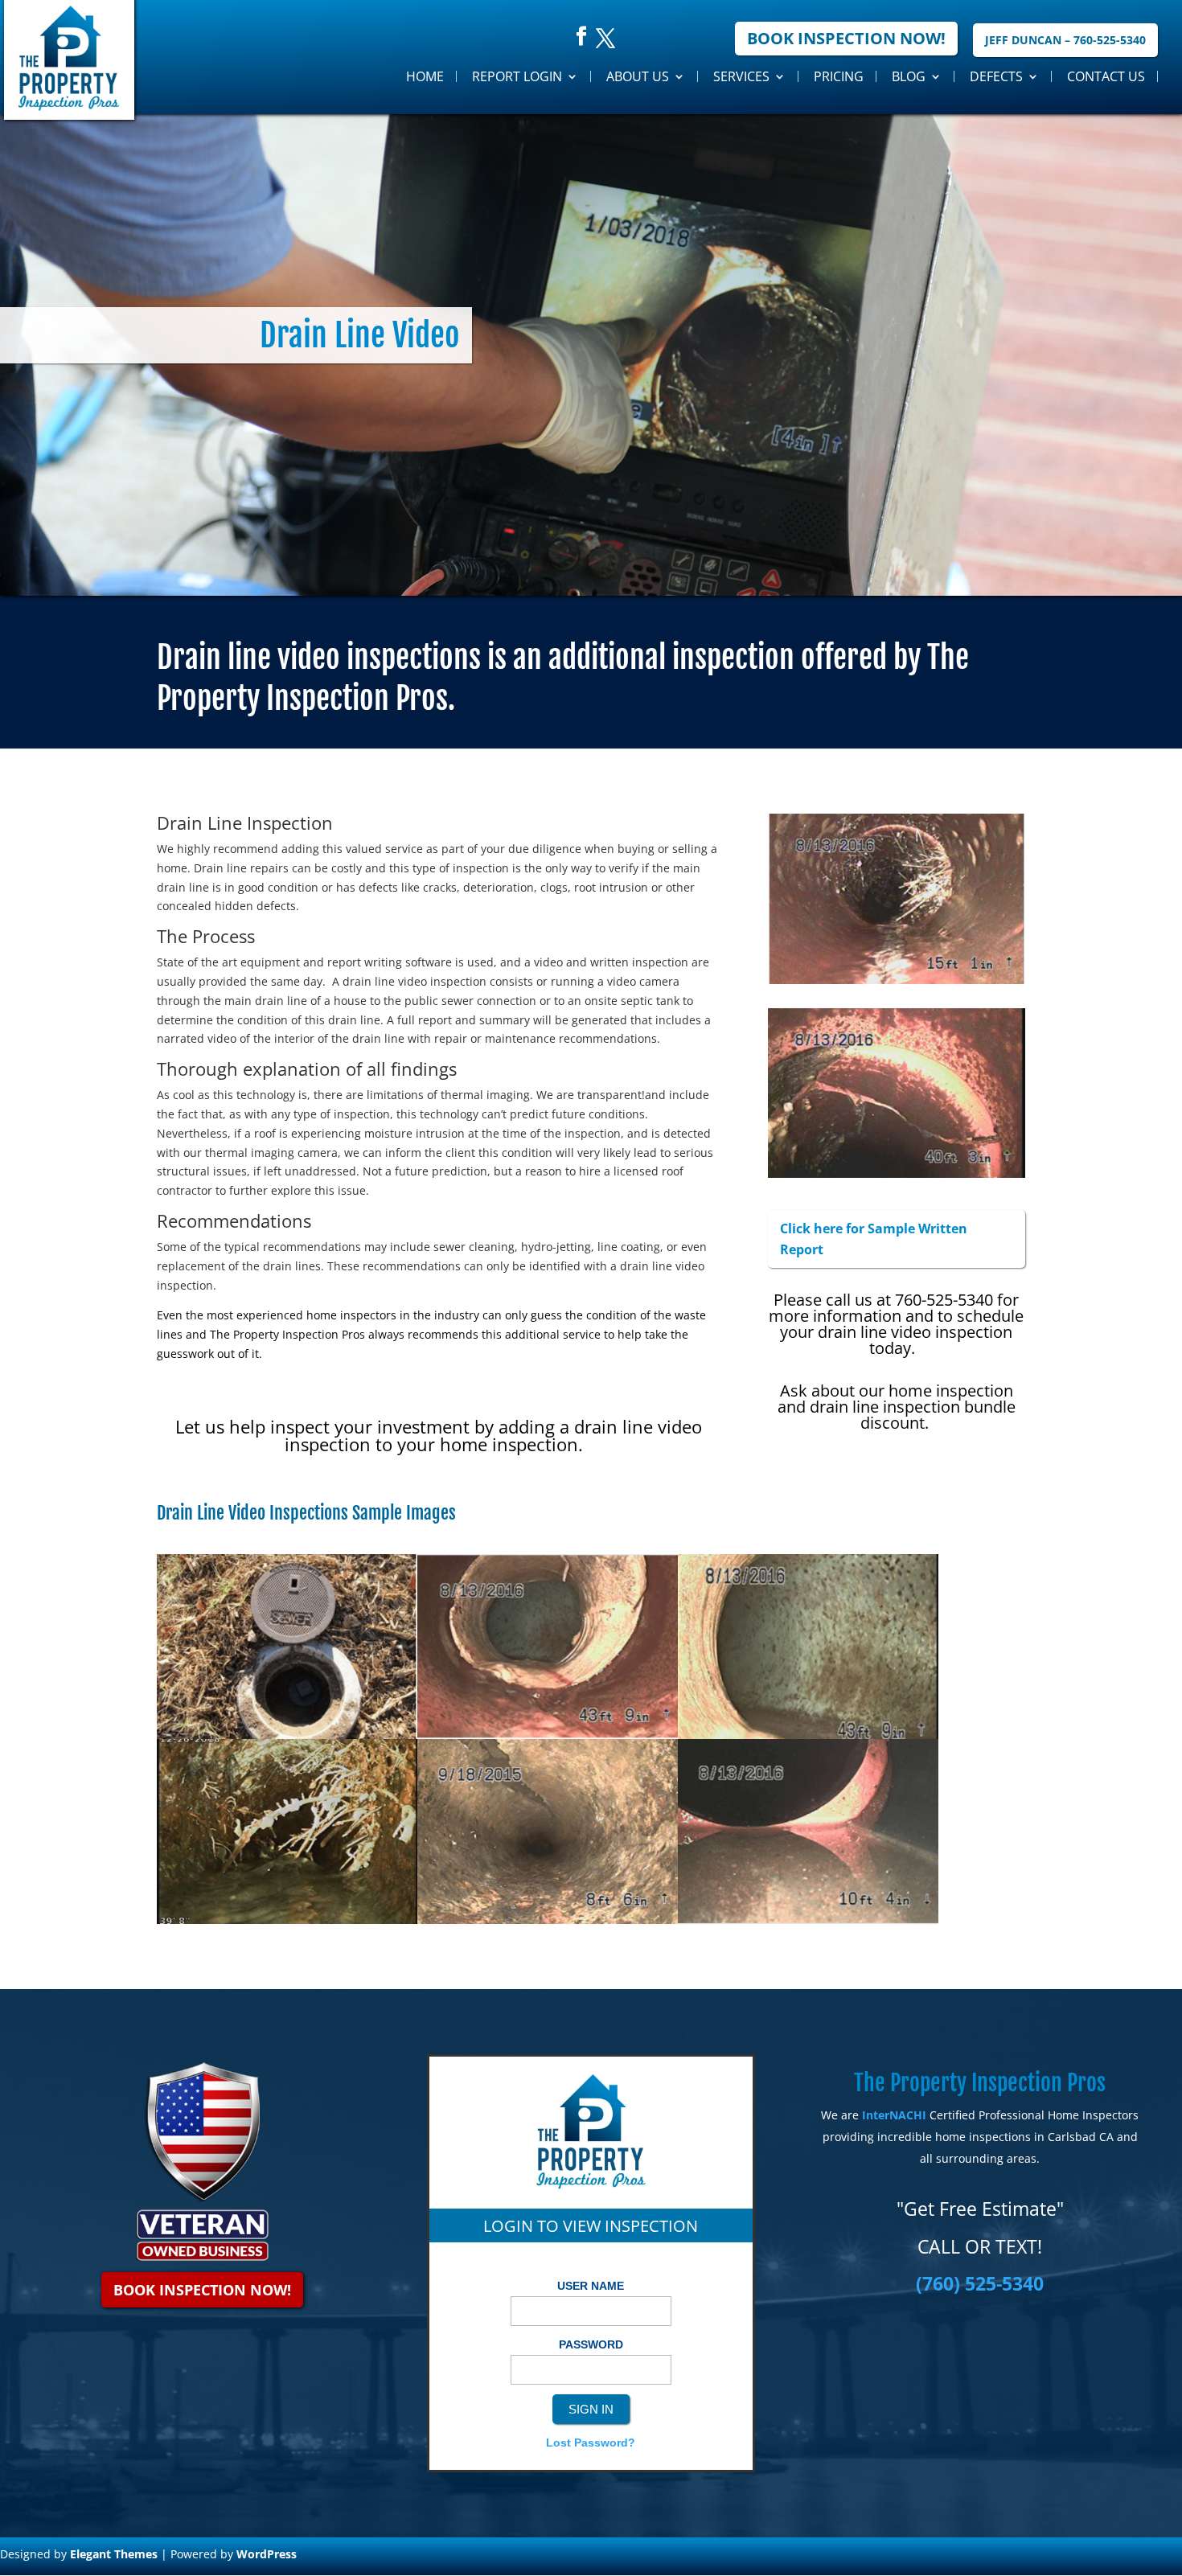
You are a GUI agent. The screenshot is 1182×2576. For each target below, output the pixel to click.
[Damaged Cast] (548, 1920)
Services (741, 76)
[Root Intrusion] (287, 1920)
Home (425, 76)
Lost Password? (591, 2443)
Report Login (517, 76)
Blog (909, 76)
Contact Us (1106, 76)
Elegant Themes (114, 2554)
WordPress (267, 2554)
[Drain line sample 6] (808, 1735)
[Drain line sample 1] (287, 1735)
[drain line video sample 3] (808, 1920)
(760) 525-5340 (980, 2283)
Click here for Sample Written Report (874, 1239)
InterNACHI (894, 2115)
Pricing (839, 76)
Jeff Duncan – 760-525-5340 (1065, 40)
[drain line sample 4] (548, 1735)
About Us (638, 76)
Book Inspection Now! (846, 38)
